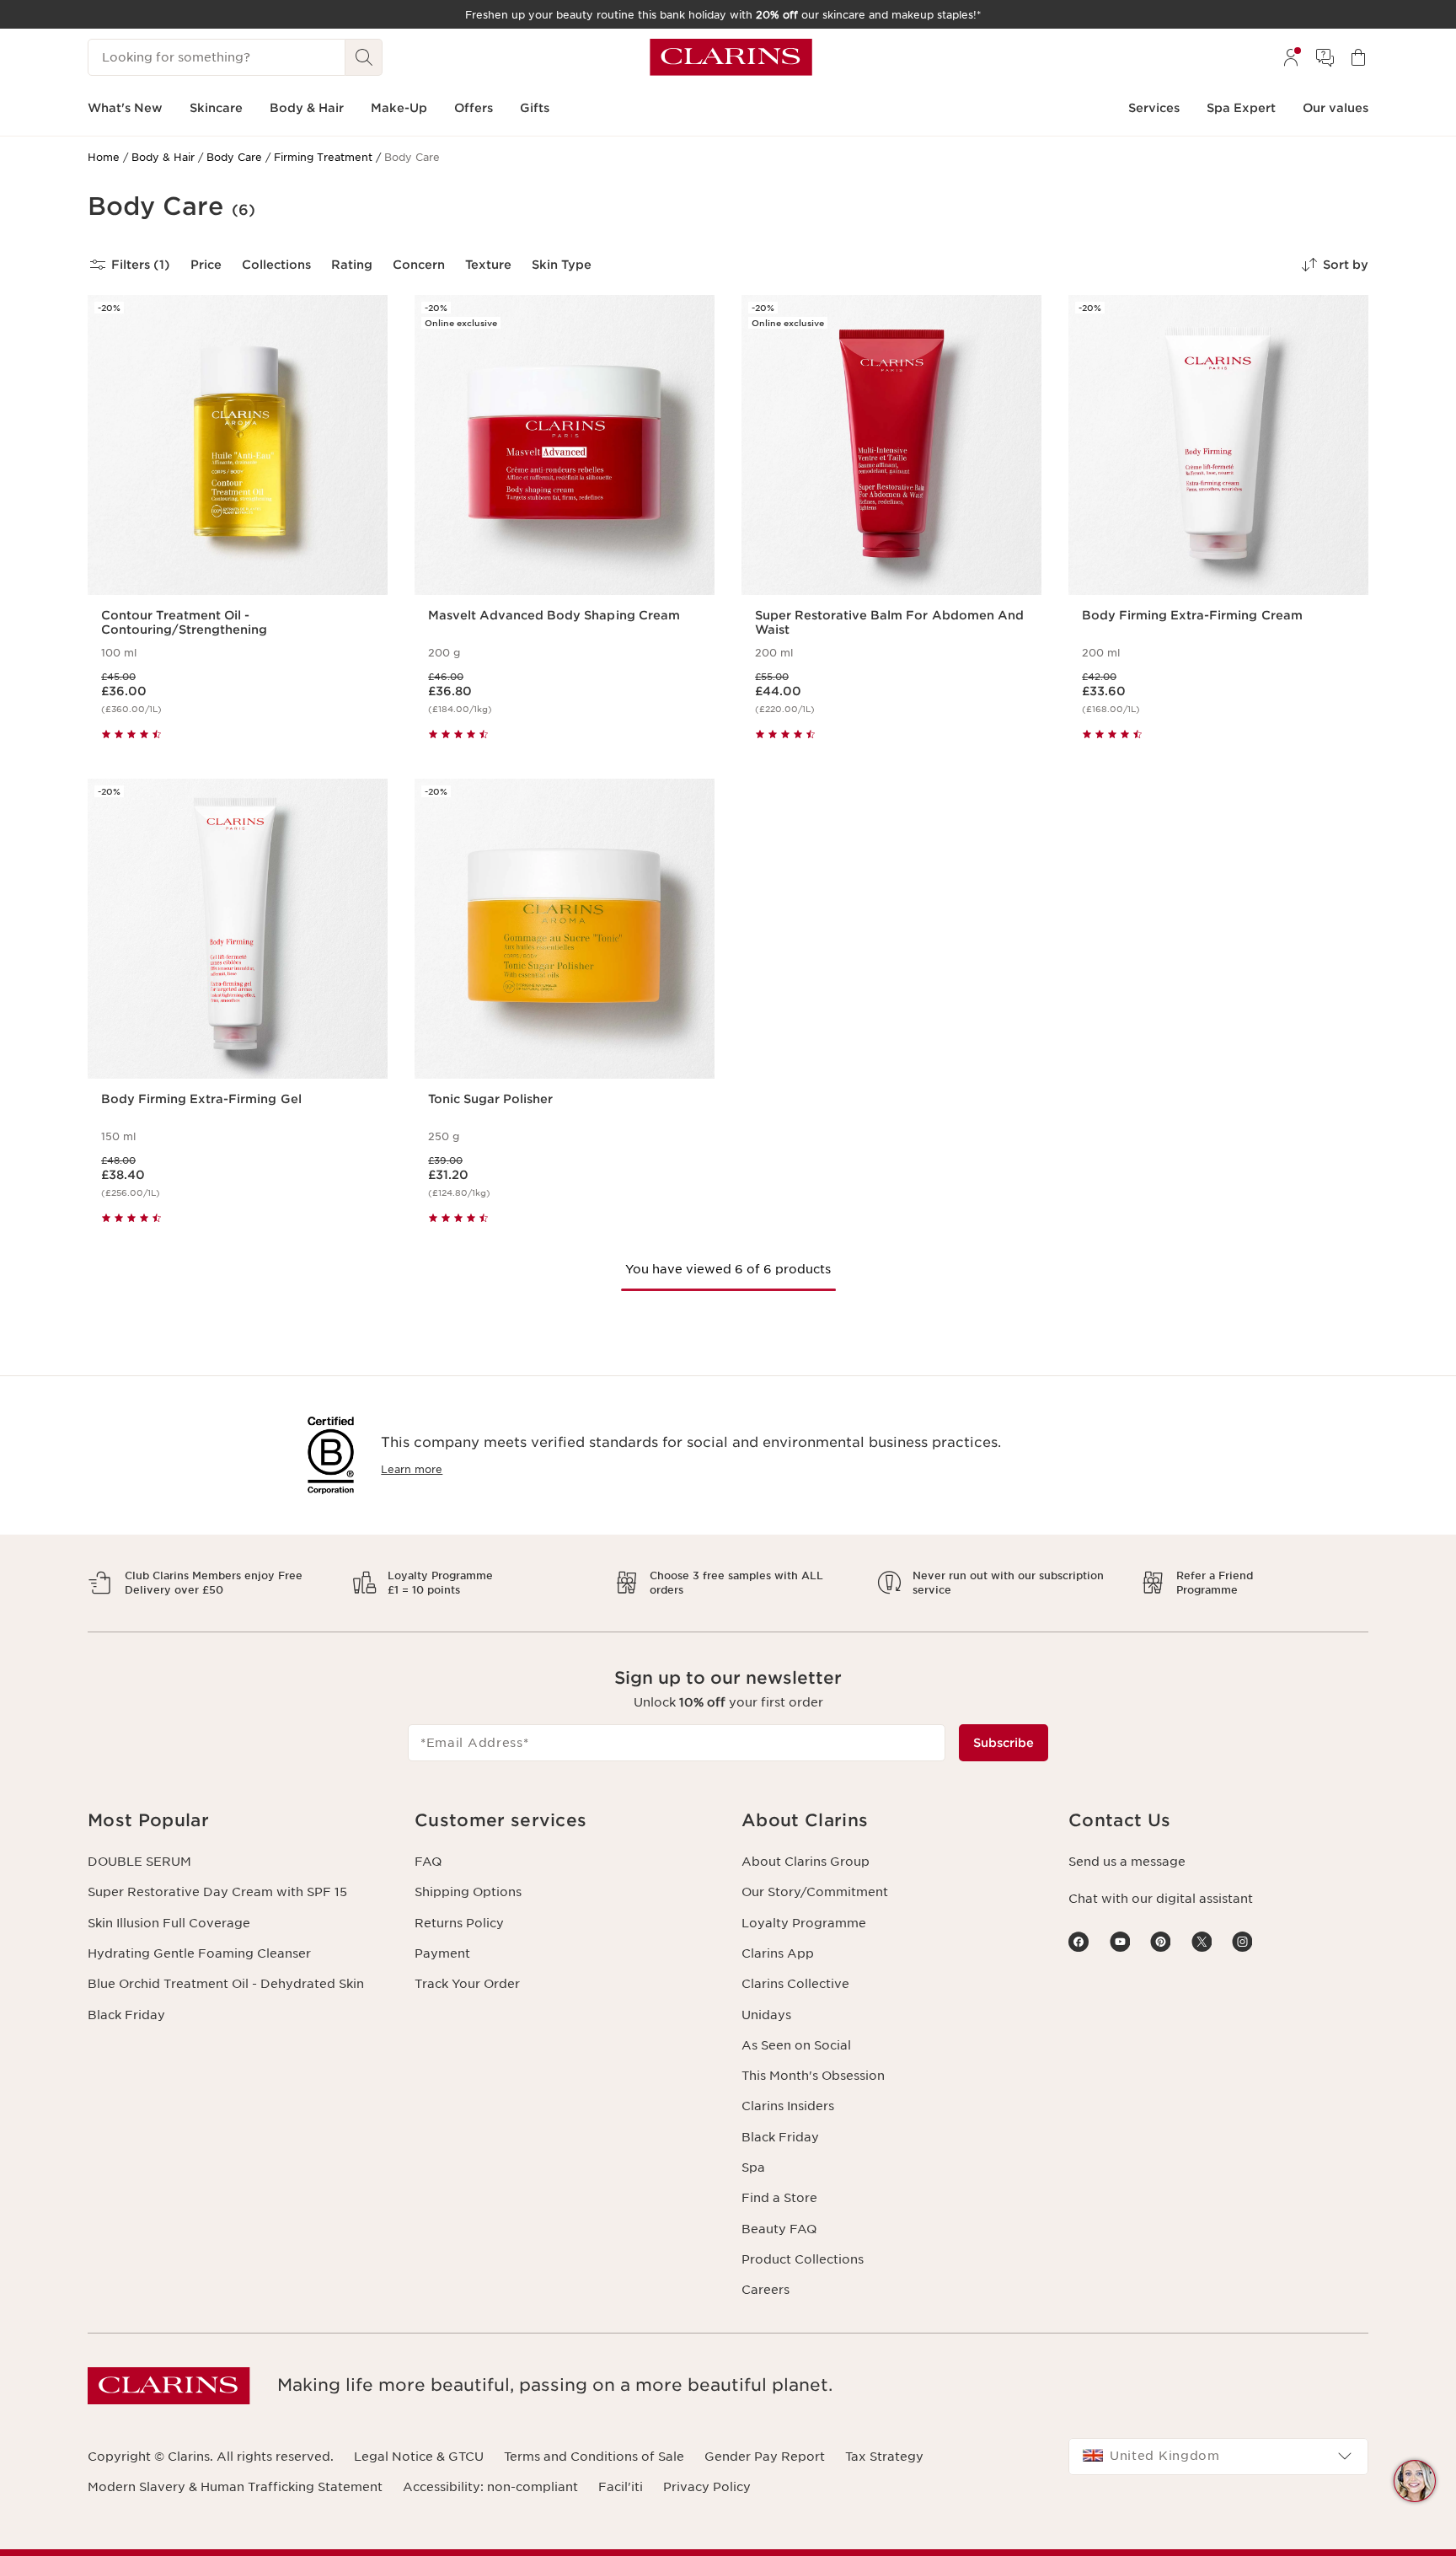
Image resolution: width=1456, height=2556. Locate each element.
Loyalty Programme (804, 1923)
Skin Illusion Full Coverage (169, 1923)
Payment (442, 1953)
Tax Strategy (884, 2457)
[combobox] (1218, 2457)
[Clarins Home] (731, 57)
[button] (1415, 2481)
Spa (753, 2168)
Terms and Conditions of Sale (594, 2457)
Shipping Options (468, 1892)
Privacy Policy (707, 2487)
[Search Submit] (364, 57)
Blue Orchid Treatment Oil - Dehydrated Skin (226, 1984)
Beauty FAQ (779, 2229)
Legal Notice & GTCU (419, 2457)
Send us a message (1127, 1862)
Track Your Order (467, 1984)
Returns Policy (459, 1923)
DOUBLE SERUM (139, 1862)
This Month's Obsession (813, 2076)
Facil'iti (621, 2487)
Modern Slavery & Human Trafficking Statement (235, 2487)
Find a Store (779, 2198)
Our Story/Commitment (815, 1892)
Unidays (766, 2015)
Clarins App (778, 1953)
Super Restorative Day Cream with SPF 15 (217, 1892)
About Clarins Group (806, 1862)
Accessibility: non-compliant (490, 2487)
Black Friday (126, 2015)
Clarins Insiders (788, 2106)
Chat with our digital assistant (1161, 1899)
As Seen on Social (796, 2045)
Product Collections (803, 2259)
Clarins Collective (795, 1984)
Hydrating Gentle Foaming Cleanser (199, 1953)
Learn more (412, 1469)
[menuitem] (1291, 57)
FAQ (428, 1862)
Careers (765, 2290)
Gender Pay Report (765, 2457)
